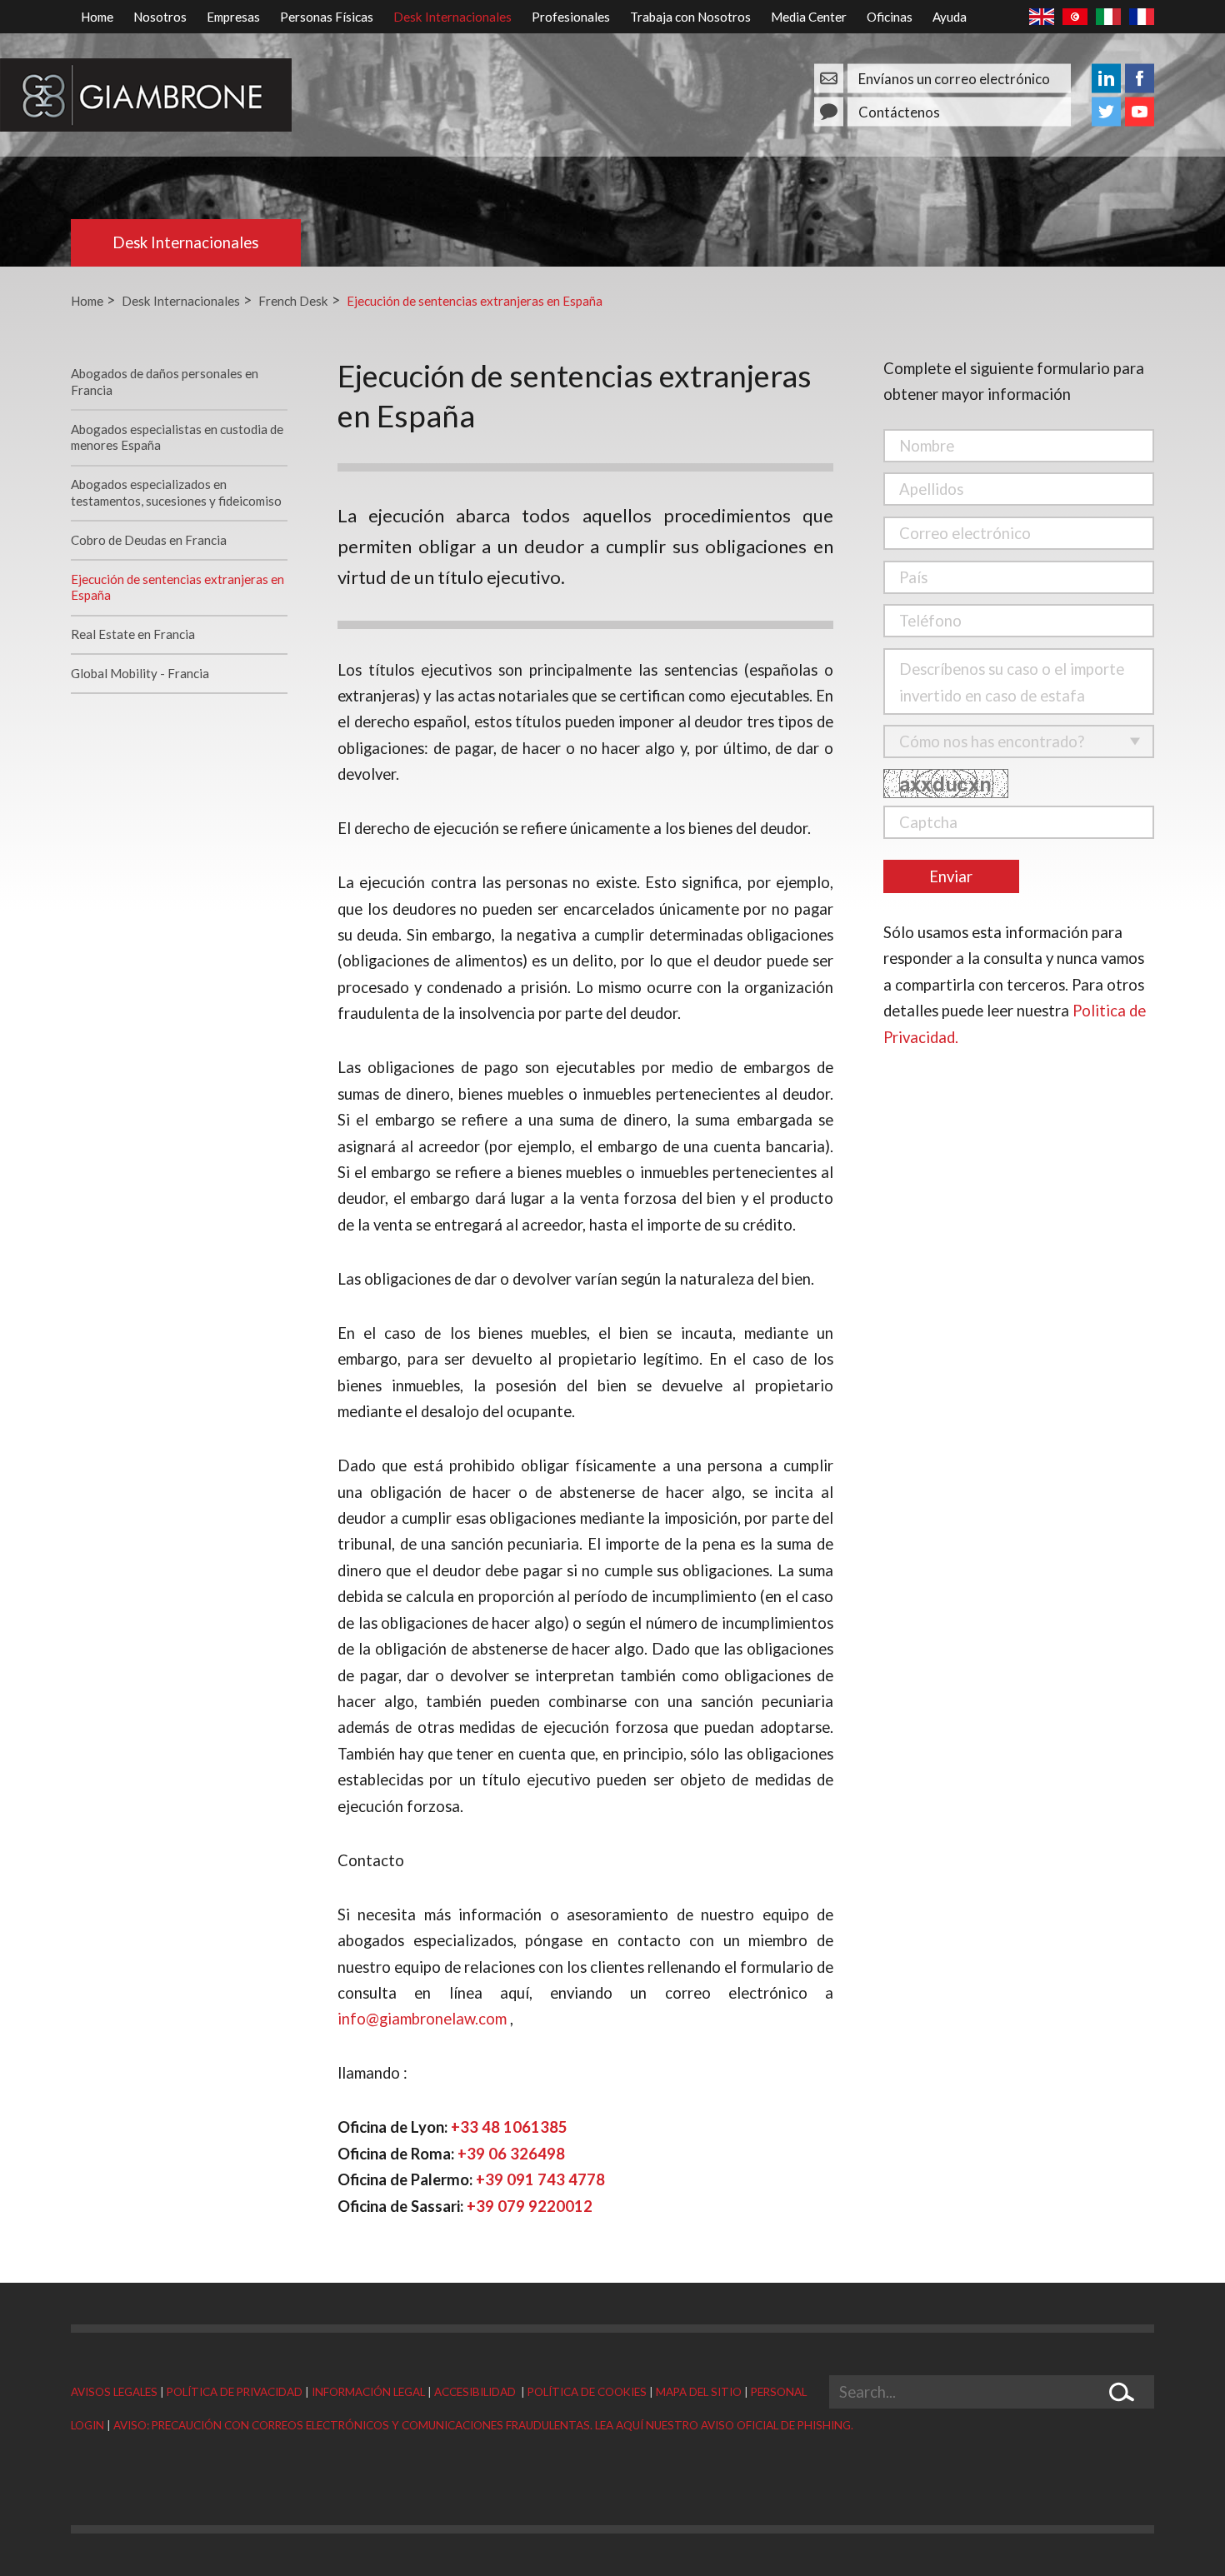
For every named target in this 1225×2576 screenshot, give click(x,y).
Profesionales (571, 17)
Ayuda (950, 17)
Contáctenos (899, 111)
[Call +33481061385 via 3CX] (456, 2154)
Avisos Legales (114, 2392)
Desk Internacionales (452, 17)
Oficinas (890, 17)
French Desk (293, 301)
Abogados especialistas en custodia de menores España (177, 437)
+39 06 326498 (511, 2154)
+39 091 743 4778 (540, 2179)
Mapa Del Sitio (699, 2392)
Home (97, 17)
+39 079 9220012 (530, 2206)
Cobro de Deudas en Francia (149, 540)
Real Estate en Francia (133, 634)
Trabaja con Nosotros (690, 17)
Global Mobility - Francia (140, 673)
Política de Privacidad (235, 2392)
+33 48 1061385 (509, 2127)
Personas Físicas (327, 17)
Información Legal (368, 2392)
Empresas (233, 17)
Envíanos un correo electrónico (954, 78)
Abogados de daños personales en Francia (165, 382)
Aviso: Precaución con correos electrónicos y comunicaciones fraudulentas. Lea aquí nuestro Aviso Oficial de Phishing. (483, 2425)
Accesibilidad (476, 2392)
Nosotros (160, 17)
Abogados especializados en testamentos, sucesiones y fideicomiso (176, 492)
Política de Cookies (587, 2392)
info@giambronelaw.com (422, 2019)
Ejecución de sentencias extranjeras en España (475, 301)
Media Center (809, 17)
